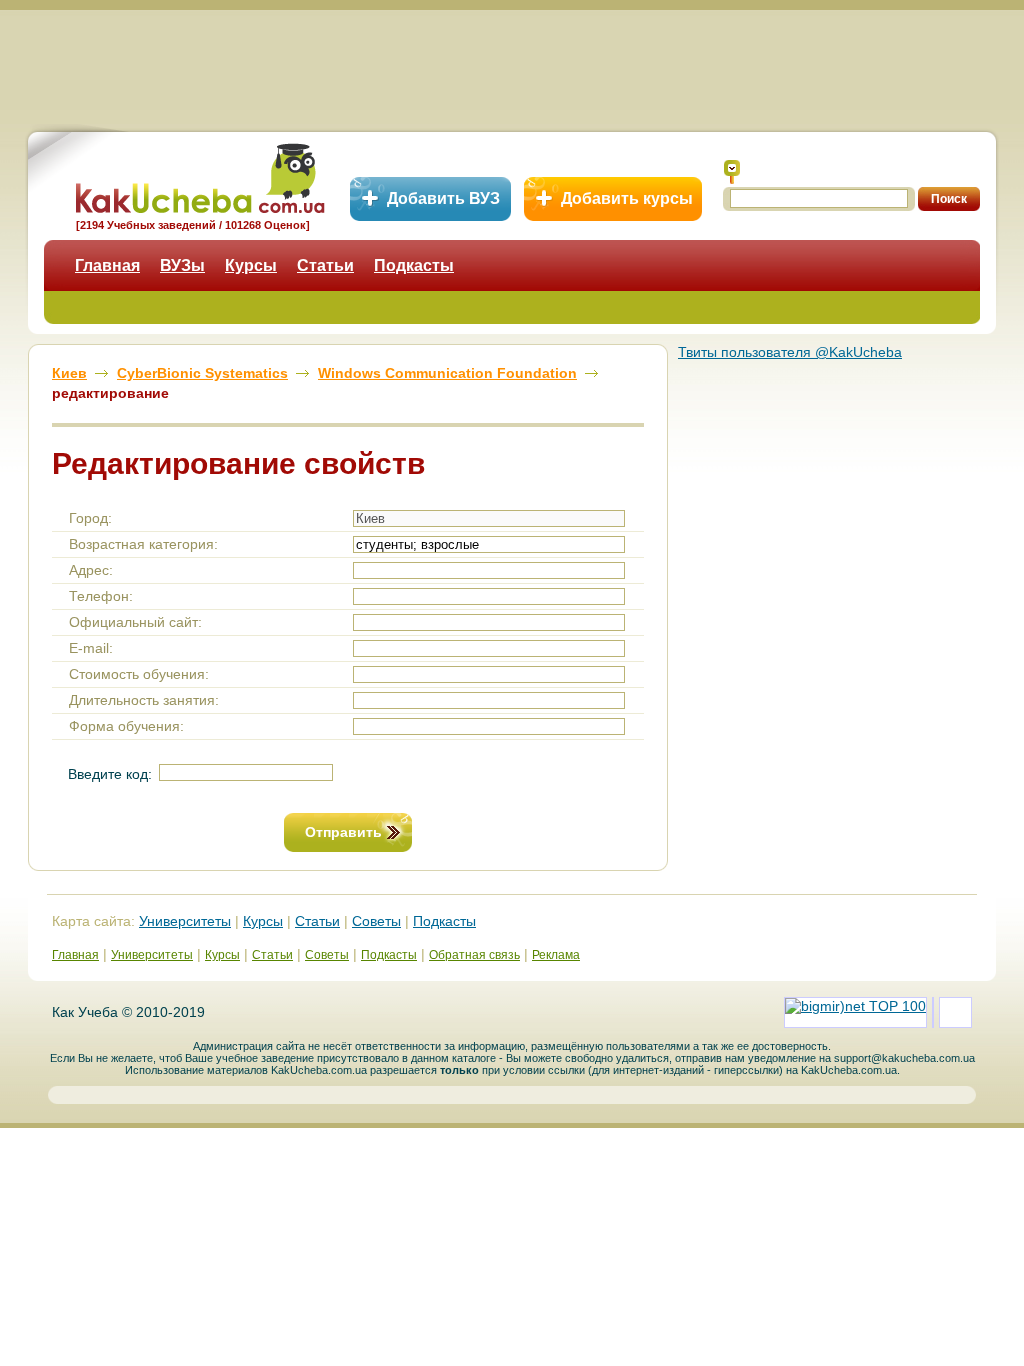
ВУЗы (182, 265)
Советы (376, 921)
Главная (107, 265)
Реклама (556, 955)
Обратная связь (474, 955)
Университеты (185, 921)
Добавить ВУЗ (443, 198)
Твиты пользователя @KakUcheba (790, 352)
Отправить (343, 832)
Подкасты (414, 265)
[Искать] (732, 172)
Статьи (325, 265)
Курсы (251, 265)
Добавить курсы (627, 198)
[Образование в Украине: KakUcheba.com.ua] (198, 175)
